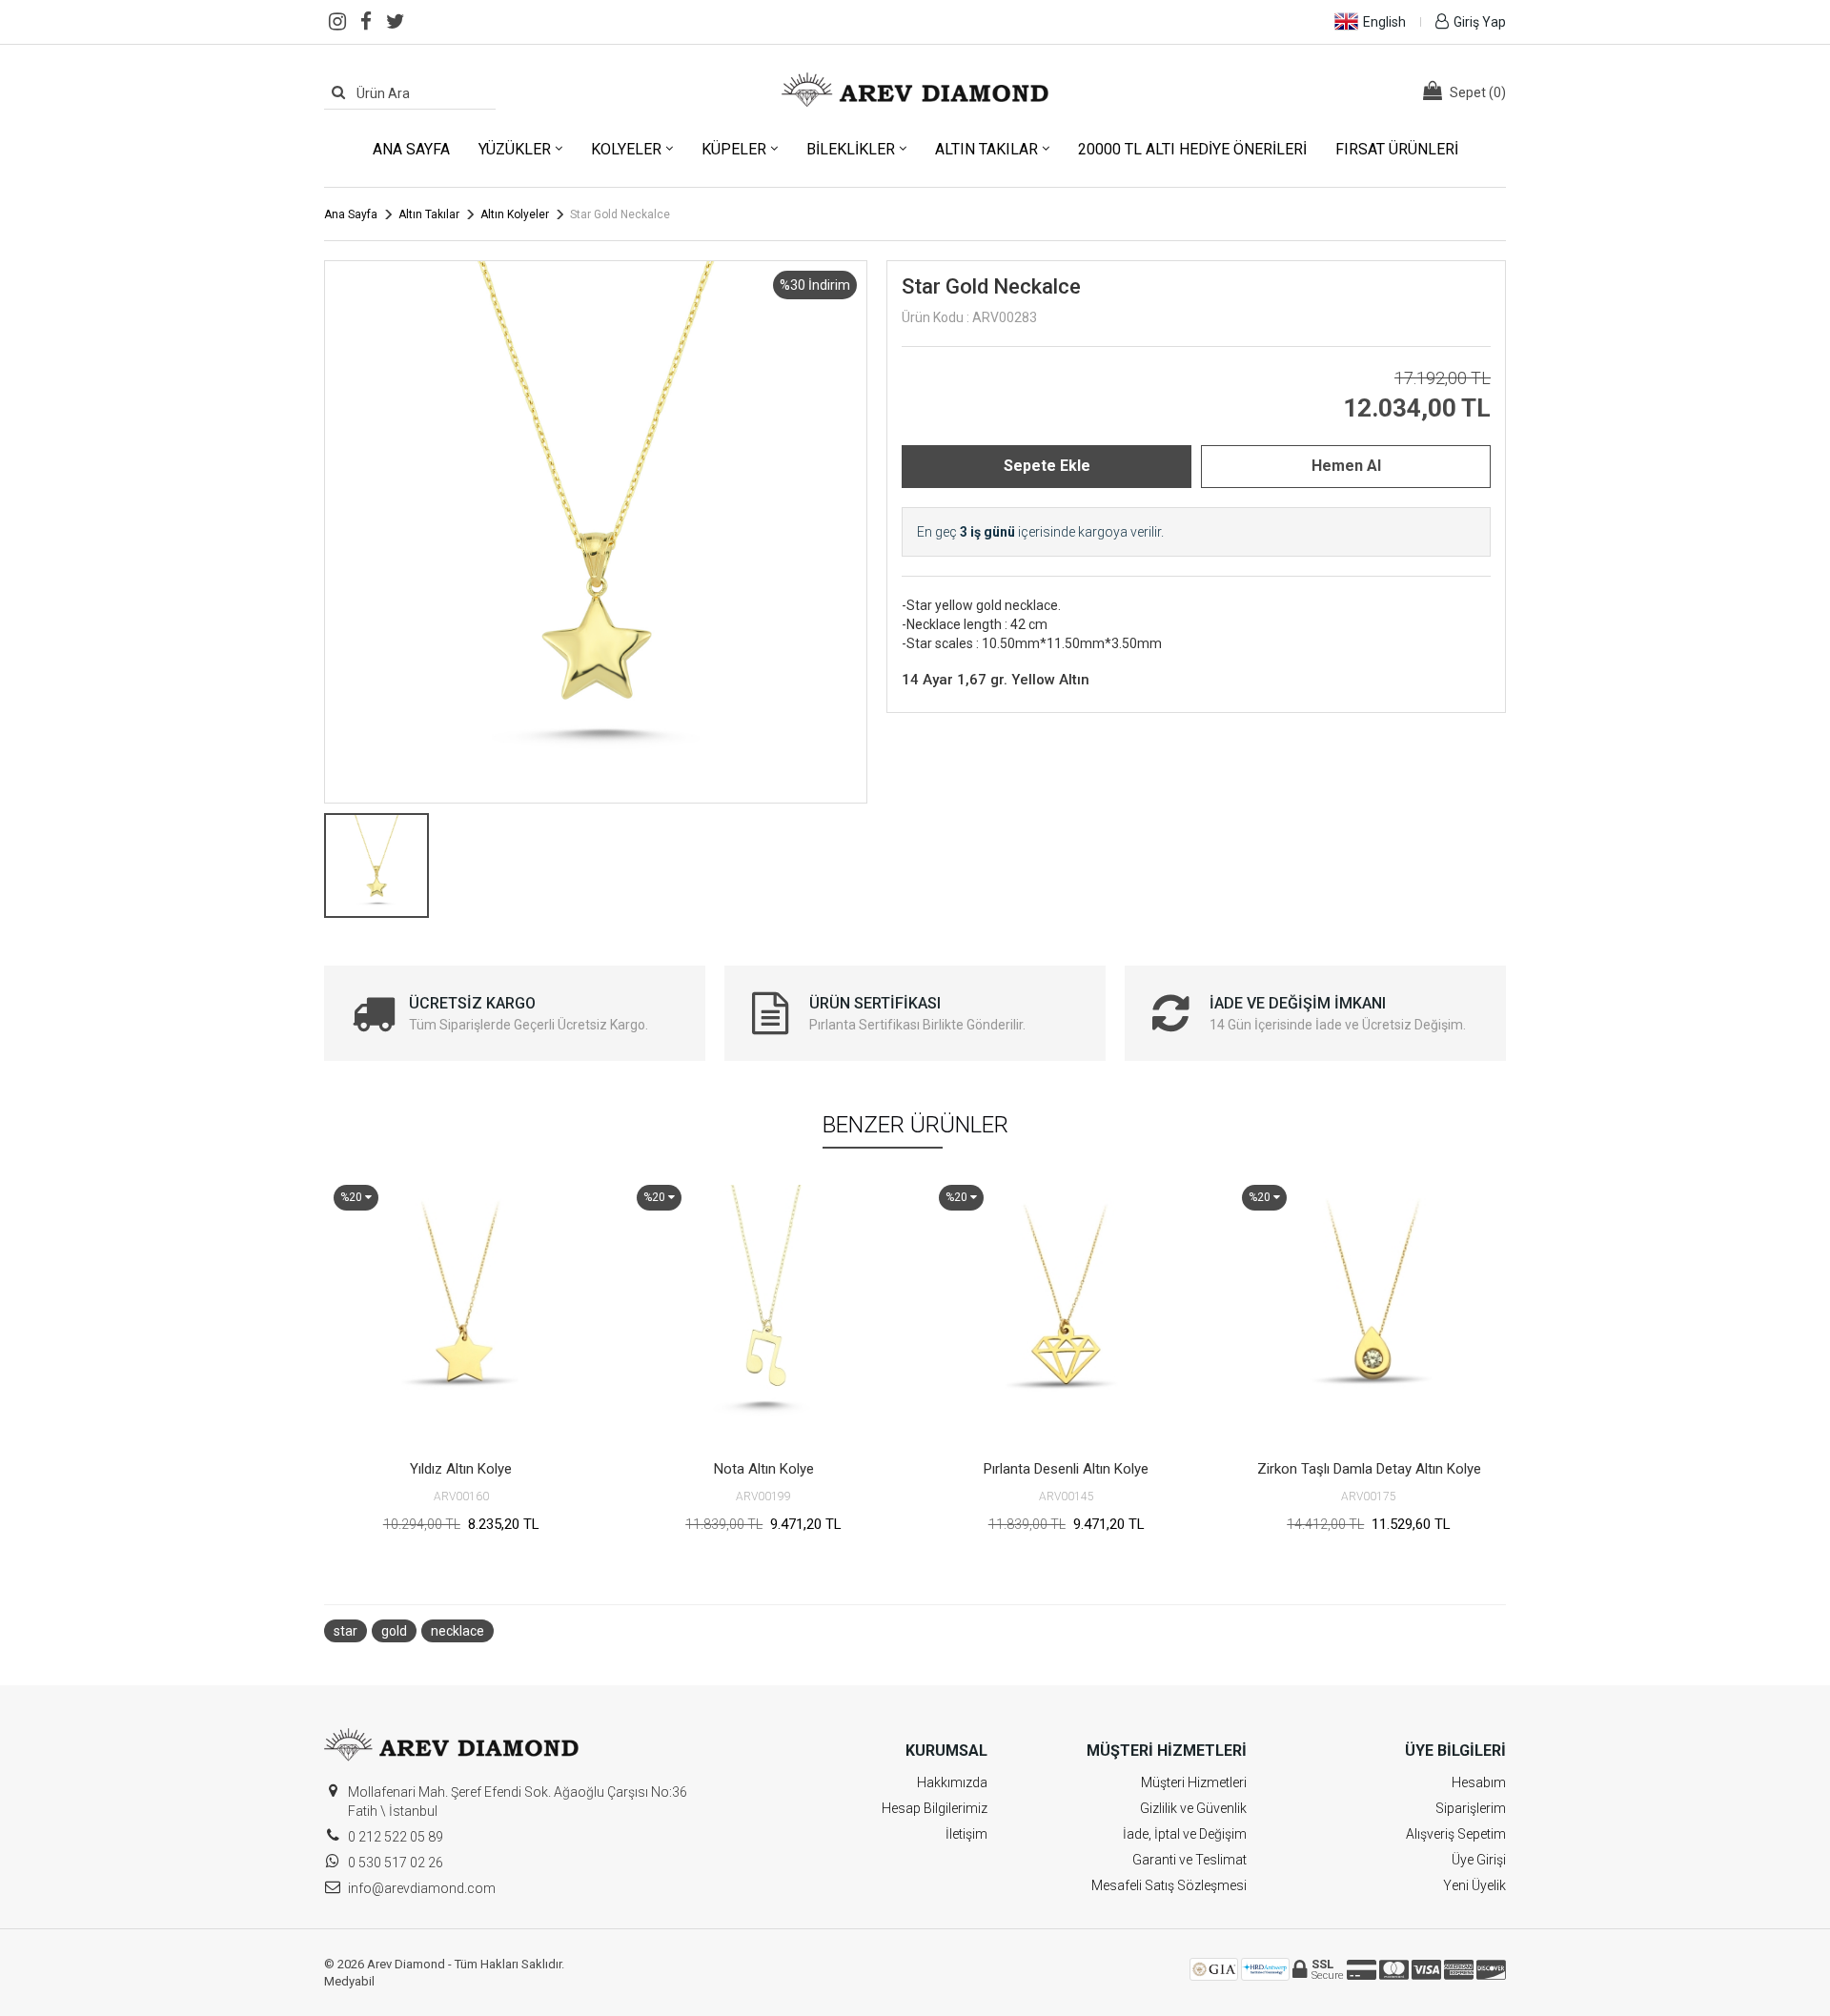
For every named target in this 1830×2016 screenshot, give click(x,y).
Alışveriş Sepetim (1456, 1834)
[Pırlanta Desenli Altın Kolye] (1067, 1313)
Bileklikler (851, 149)
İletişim (966, 1834)
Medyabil (349, 1981)
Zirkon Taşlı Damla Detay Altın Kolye (1369, 1469)
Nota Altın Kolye (764, 1469)
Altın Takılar (986, 149)
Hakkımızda (952, 1782)
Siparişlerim (1471, 1808)
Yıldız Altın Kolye (461, 1469)
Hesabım (1479, 1782)
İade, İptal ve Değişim (1185, 1834)
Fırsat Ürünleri (1397, 149)
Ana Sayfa (411, 149)
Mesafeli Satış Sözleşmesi (1169, 1885)
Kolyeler (626, 149)
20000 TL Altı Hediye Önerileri (1192, 149)
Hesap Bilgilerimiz (935, 1808)
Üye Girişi (1479, 1860)
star (346, 1631)
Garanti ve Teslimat (1189, 1860)
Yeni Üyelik (1474, 1885)
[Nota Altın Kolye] (764, 1313)
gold (394, 1631)
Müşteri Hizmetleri (1194, 1782)
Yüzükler (515, 149)
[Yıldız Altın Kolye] (461, 1313)
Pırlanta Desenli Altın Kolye (1066, 1469)
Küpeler (734, 149)
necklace (457, 1631)
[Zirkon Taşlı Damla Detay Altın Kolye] (1370, 1313)
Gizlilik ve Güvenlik (1193, 1808)
